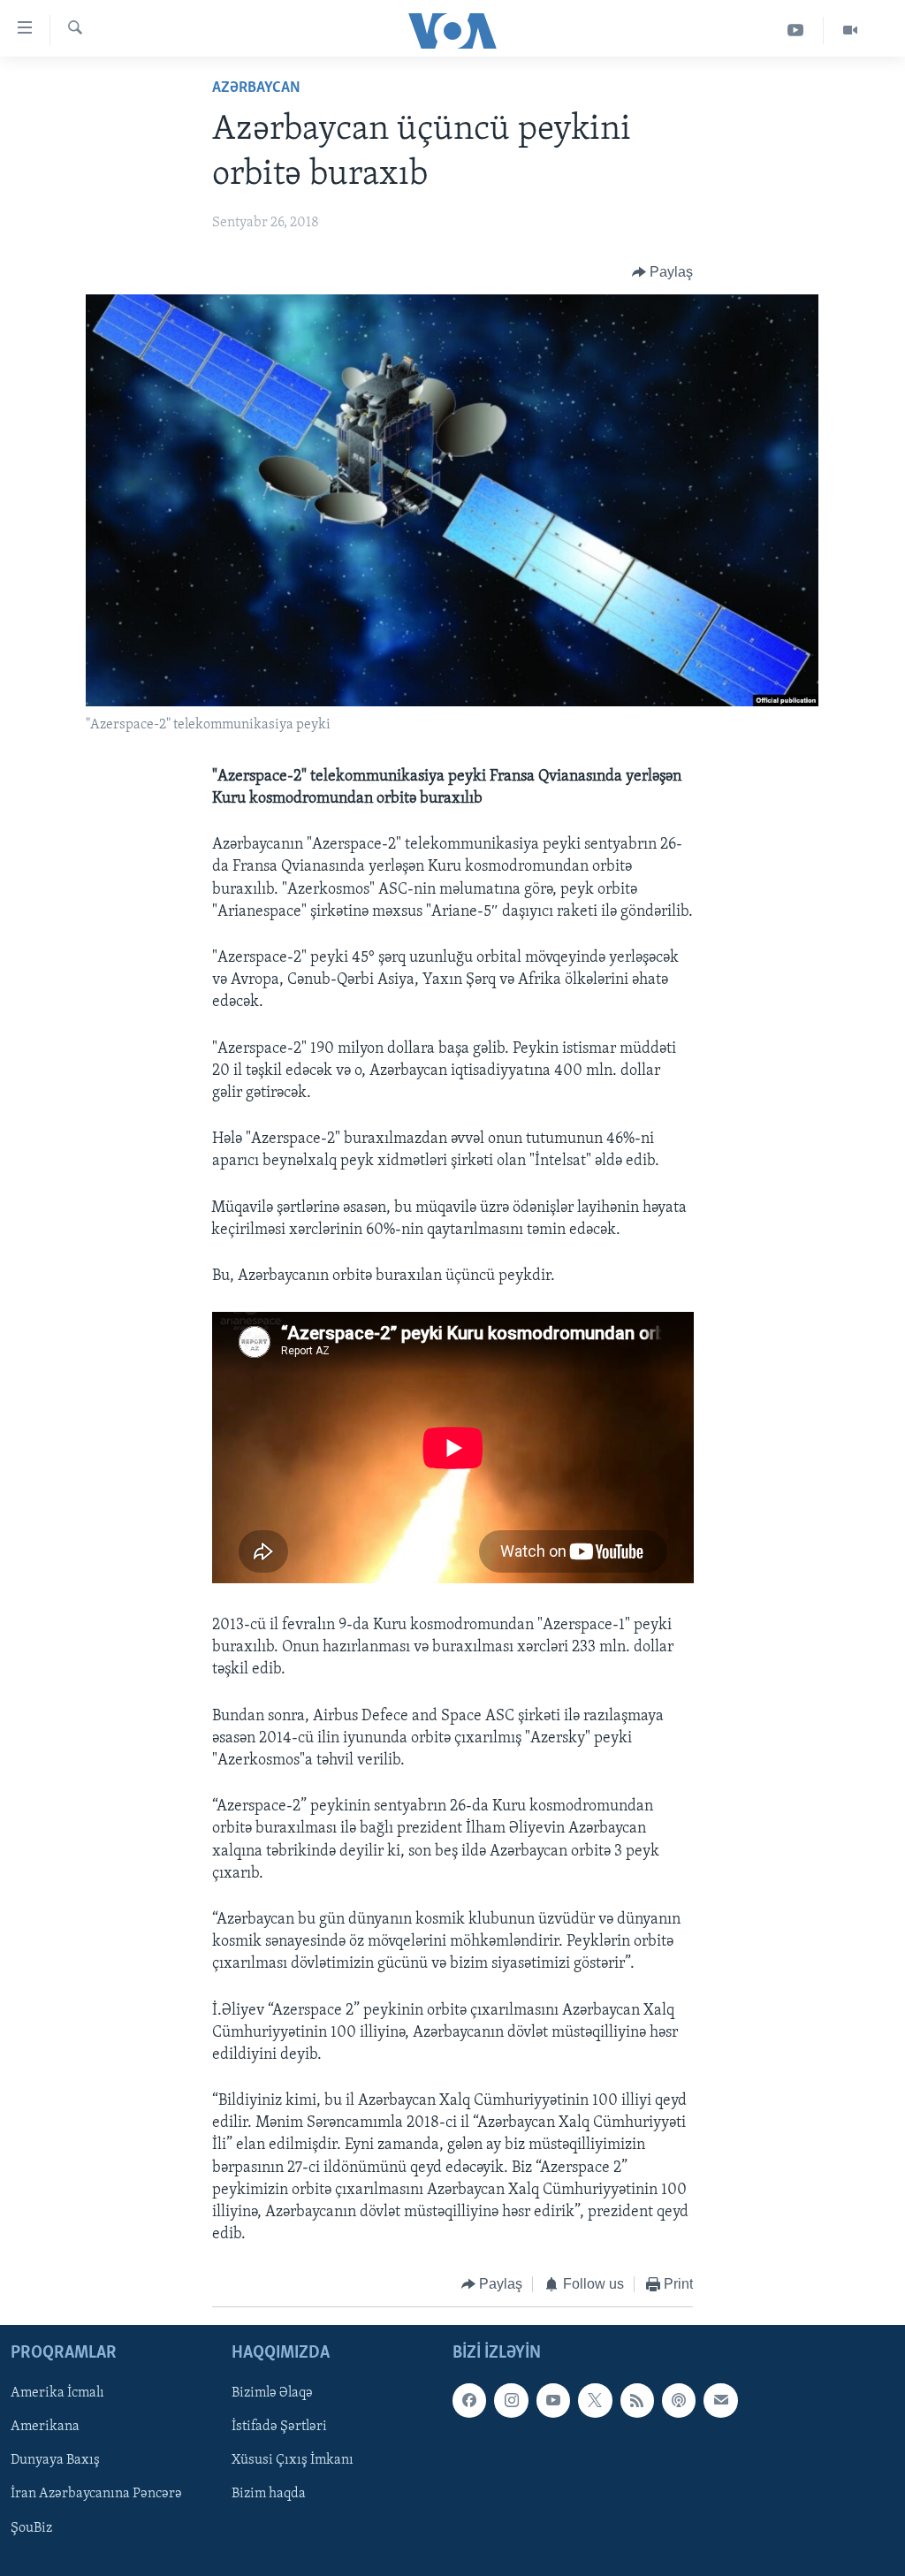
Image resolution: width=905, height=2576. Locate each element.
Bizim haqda (269, 2494)
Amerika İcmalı (57, 2393)
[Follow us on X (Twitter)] (595, 2400)
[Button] (663, 272)
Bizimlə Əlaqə (272, 2393)
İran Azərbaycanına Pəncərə (96, 2494)
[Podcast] (679, 2400)
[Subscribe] (720, 2400)
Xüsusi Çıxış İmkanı (293, 2460)
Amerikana (45, 2427)
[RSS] (637, 2400)
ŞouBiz (31, 2527)
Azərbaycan (256, 88)
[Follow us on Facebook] (469, 2400)
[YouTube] (796, 30)
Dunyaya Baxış (55, 2460)
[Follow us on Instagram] (511, 2400)
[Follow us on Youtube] (553, 2400)
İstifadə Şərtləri (279, 2427)
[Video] (850, 30)
